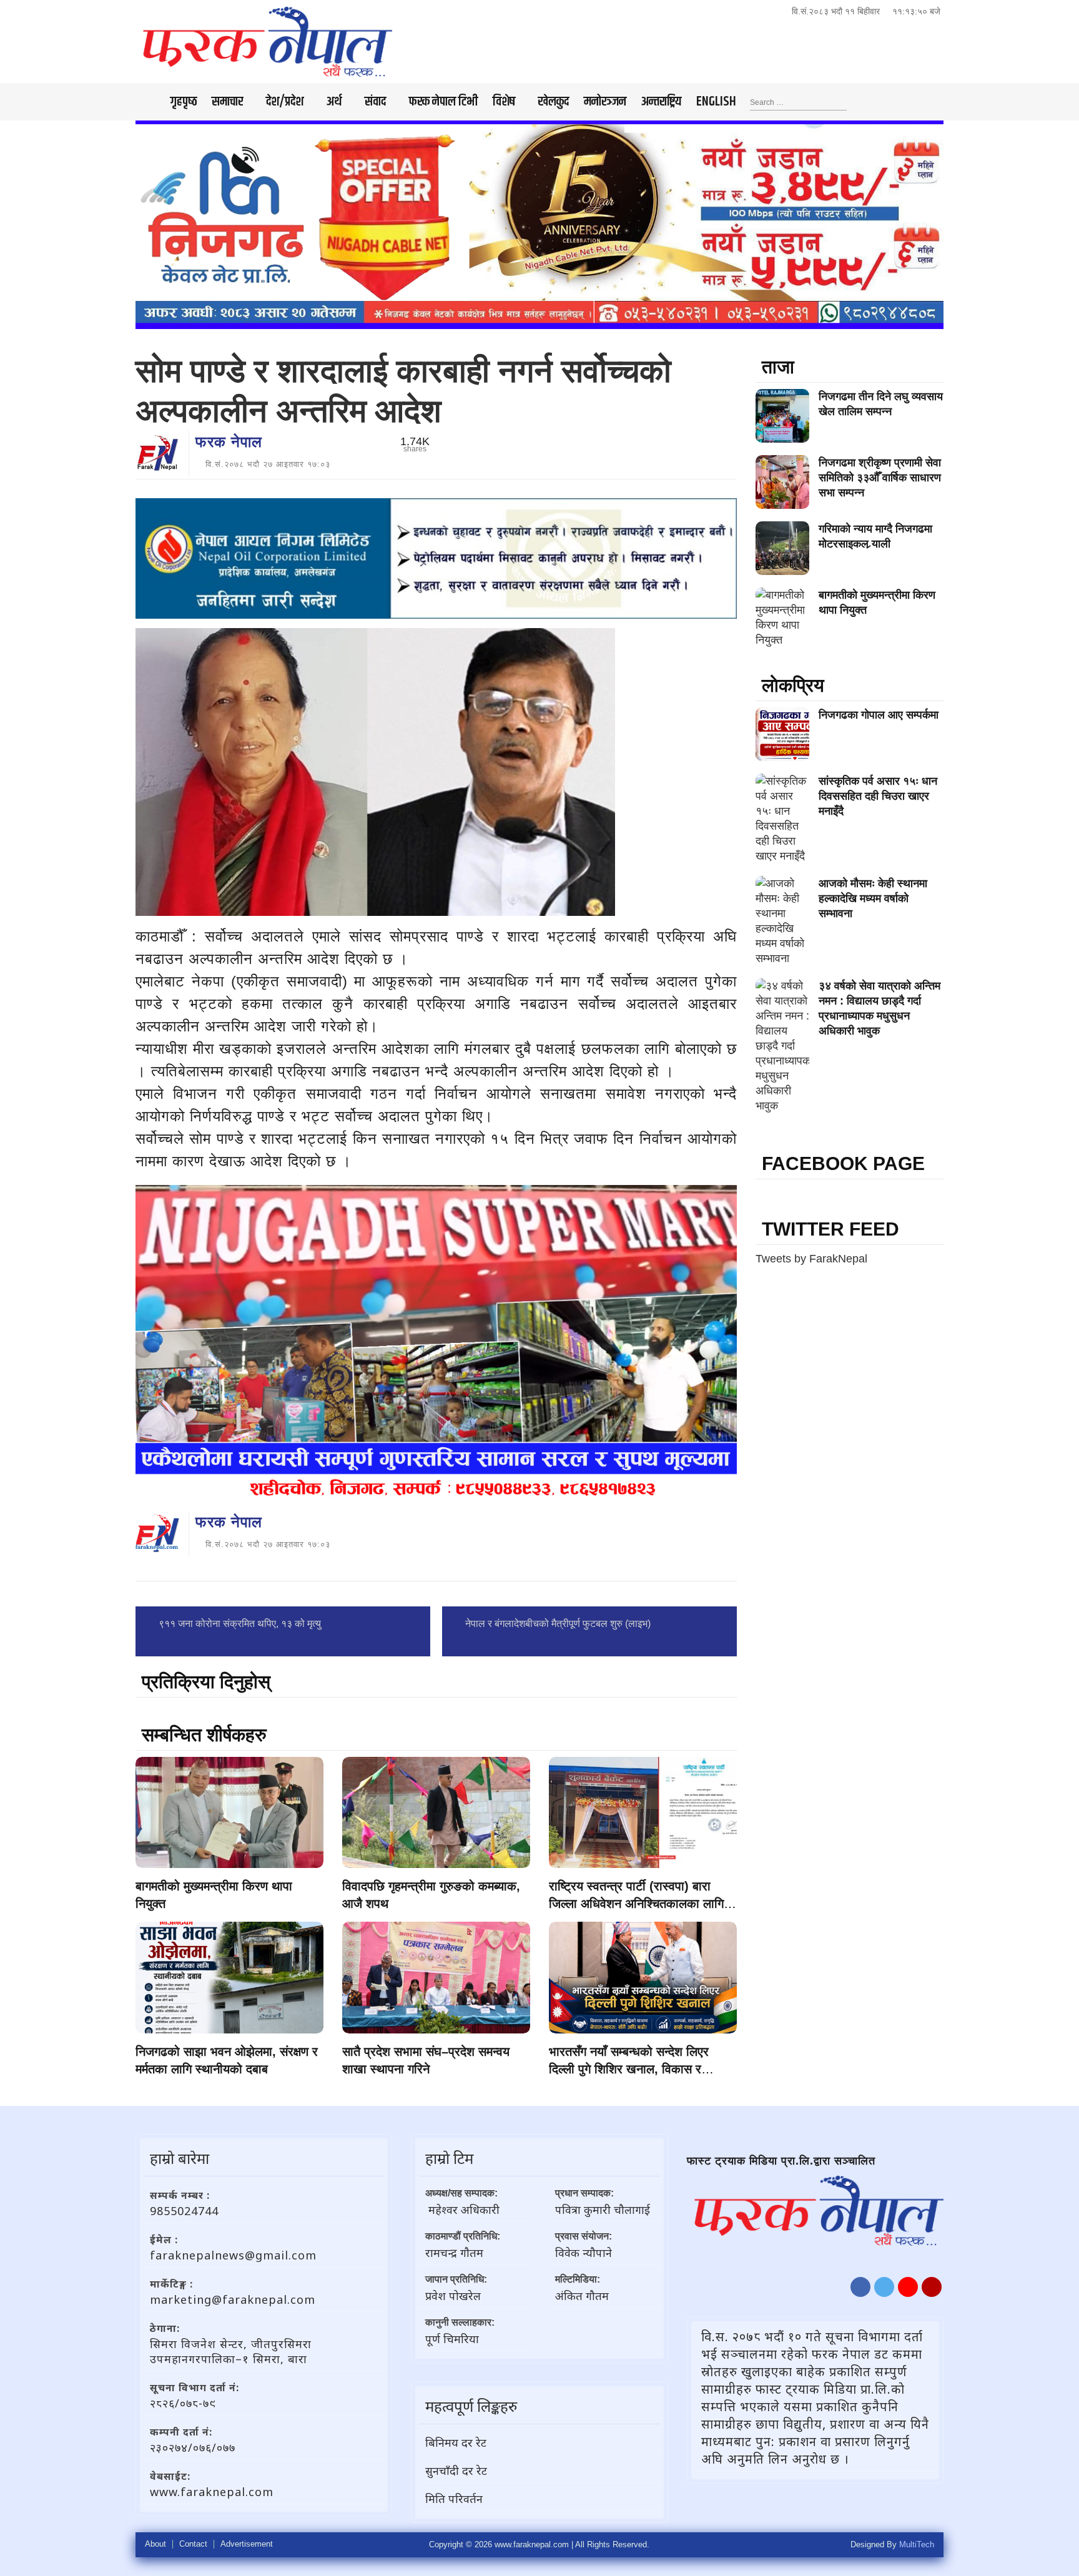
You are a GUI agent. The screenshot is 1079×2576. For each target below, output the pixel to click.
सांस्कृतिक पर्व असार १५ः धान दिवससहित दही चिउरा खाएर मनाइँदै (878, 796)
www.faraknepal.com (212, 2492)
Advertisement (247, 2544)
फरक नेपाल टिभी (443, 102)
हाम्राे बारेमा (180, 2158)
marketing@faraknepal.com (233, 2299)
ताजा (778, 367)
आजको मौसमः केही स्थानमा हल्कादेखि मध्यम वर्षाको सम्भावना (873, 898)
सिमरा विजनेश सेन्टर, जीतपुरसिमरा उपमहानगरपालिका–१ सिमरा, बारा (231, 2351)
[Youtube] (908, 2287)
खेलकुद (554, 102)
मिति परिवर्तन (454, 2499)
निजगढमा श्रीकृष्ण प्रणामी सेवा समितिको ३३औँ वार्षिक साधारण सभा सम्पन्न (880, 478)
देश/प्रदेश (285, 102)
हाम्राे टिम (449, 2158)
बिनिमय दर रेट (456, 2442)
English (716, 102)
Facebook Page (843, 1163)
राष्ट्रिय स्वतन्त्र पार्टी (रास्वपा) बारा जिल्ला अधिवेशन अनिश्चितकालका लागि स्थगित (636, 1904)
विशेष (504, 102)
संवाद (375, 102)
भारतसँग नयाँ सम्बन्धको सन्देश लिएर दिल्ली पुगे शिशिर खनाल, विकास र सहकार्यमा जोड (629, 2069)
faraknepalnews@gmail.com (233, 2255)
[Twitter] (884, 2287)
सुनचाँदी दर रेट (456, 2470)
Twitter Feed (830, 1229)
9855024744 (184, 2211)
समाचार (227, 102)
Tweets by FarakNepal (811, 1259)
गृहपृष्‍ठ (184, 102)
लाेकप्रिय (793, 685)
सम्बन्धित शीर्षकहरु (204, 1735)
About (155, 2544)
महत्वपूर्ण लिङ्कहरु (471, 2406)
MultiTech (917, 2544)
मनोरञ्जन (605, 102)
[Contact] (932, 2287)
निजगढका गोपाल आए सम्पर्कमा (879, 715)
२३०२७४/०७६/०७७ (193, 2447)
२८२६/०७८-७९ (183, 2403)
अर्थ (334, 102)
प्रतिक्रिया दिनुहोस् (206, 1682)
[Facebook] (860, 2287)
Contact (193, 2544)
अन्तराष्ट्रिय (661, 102)
